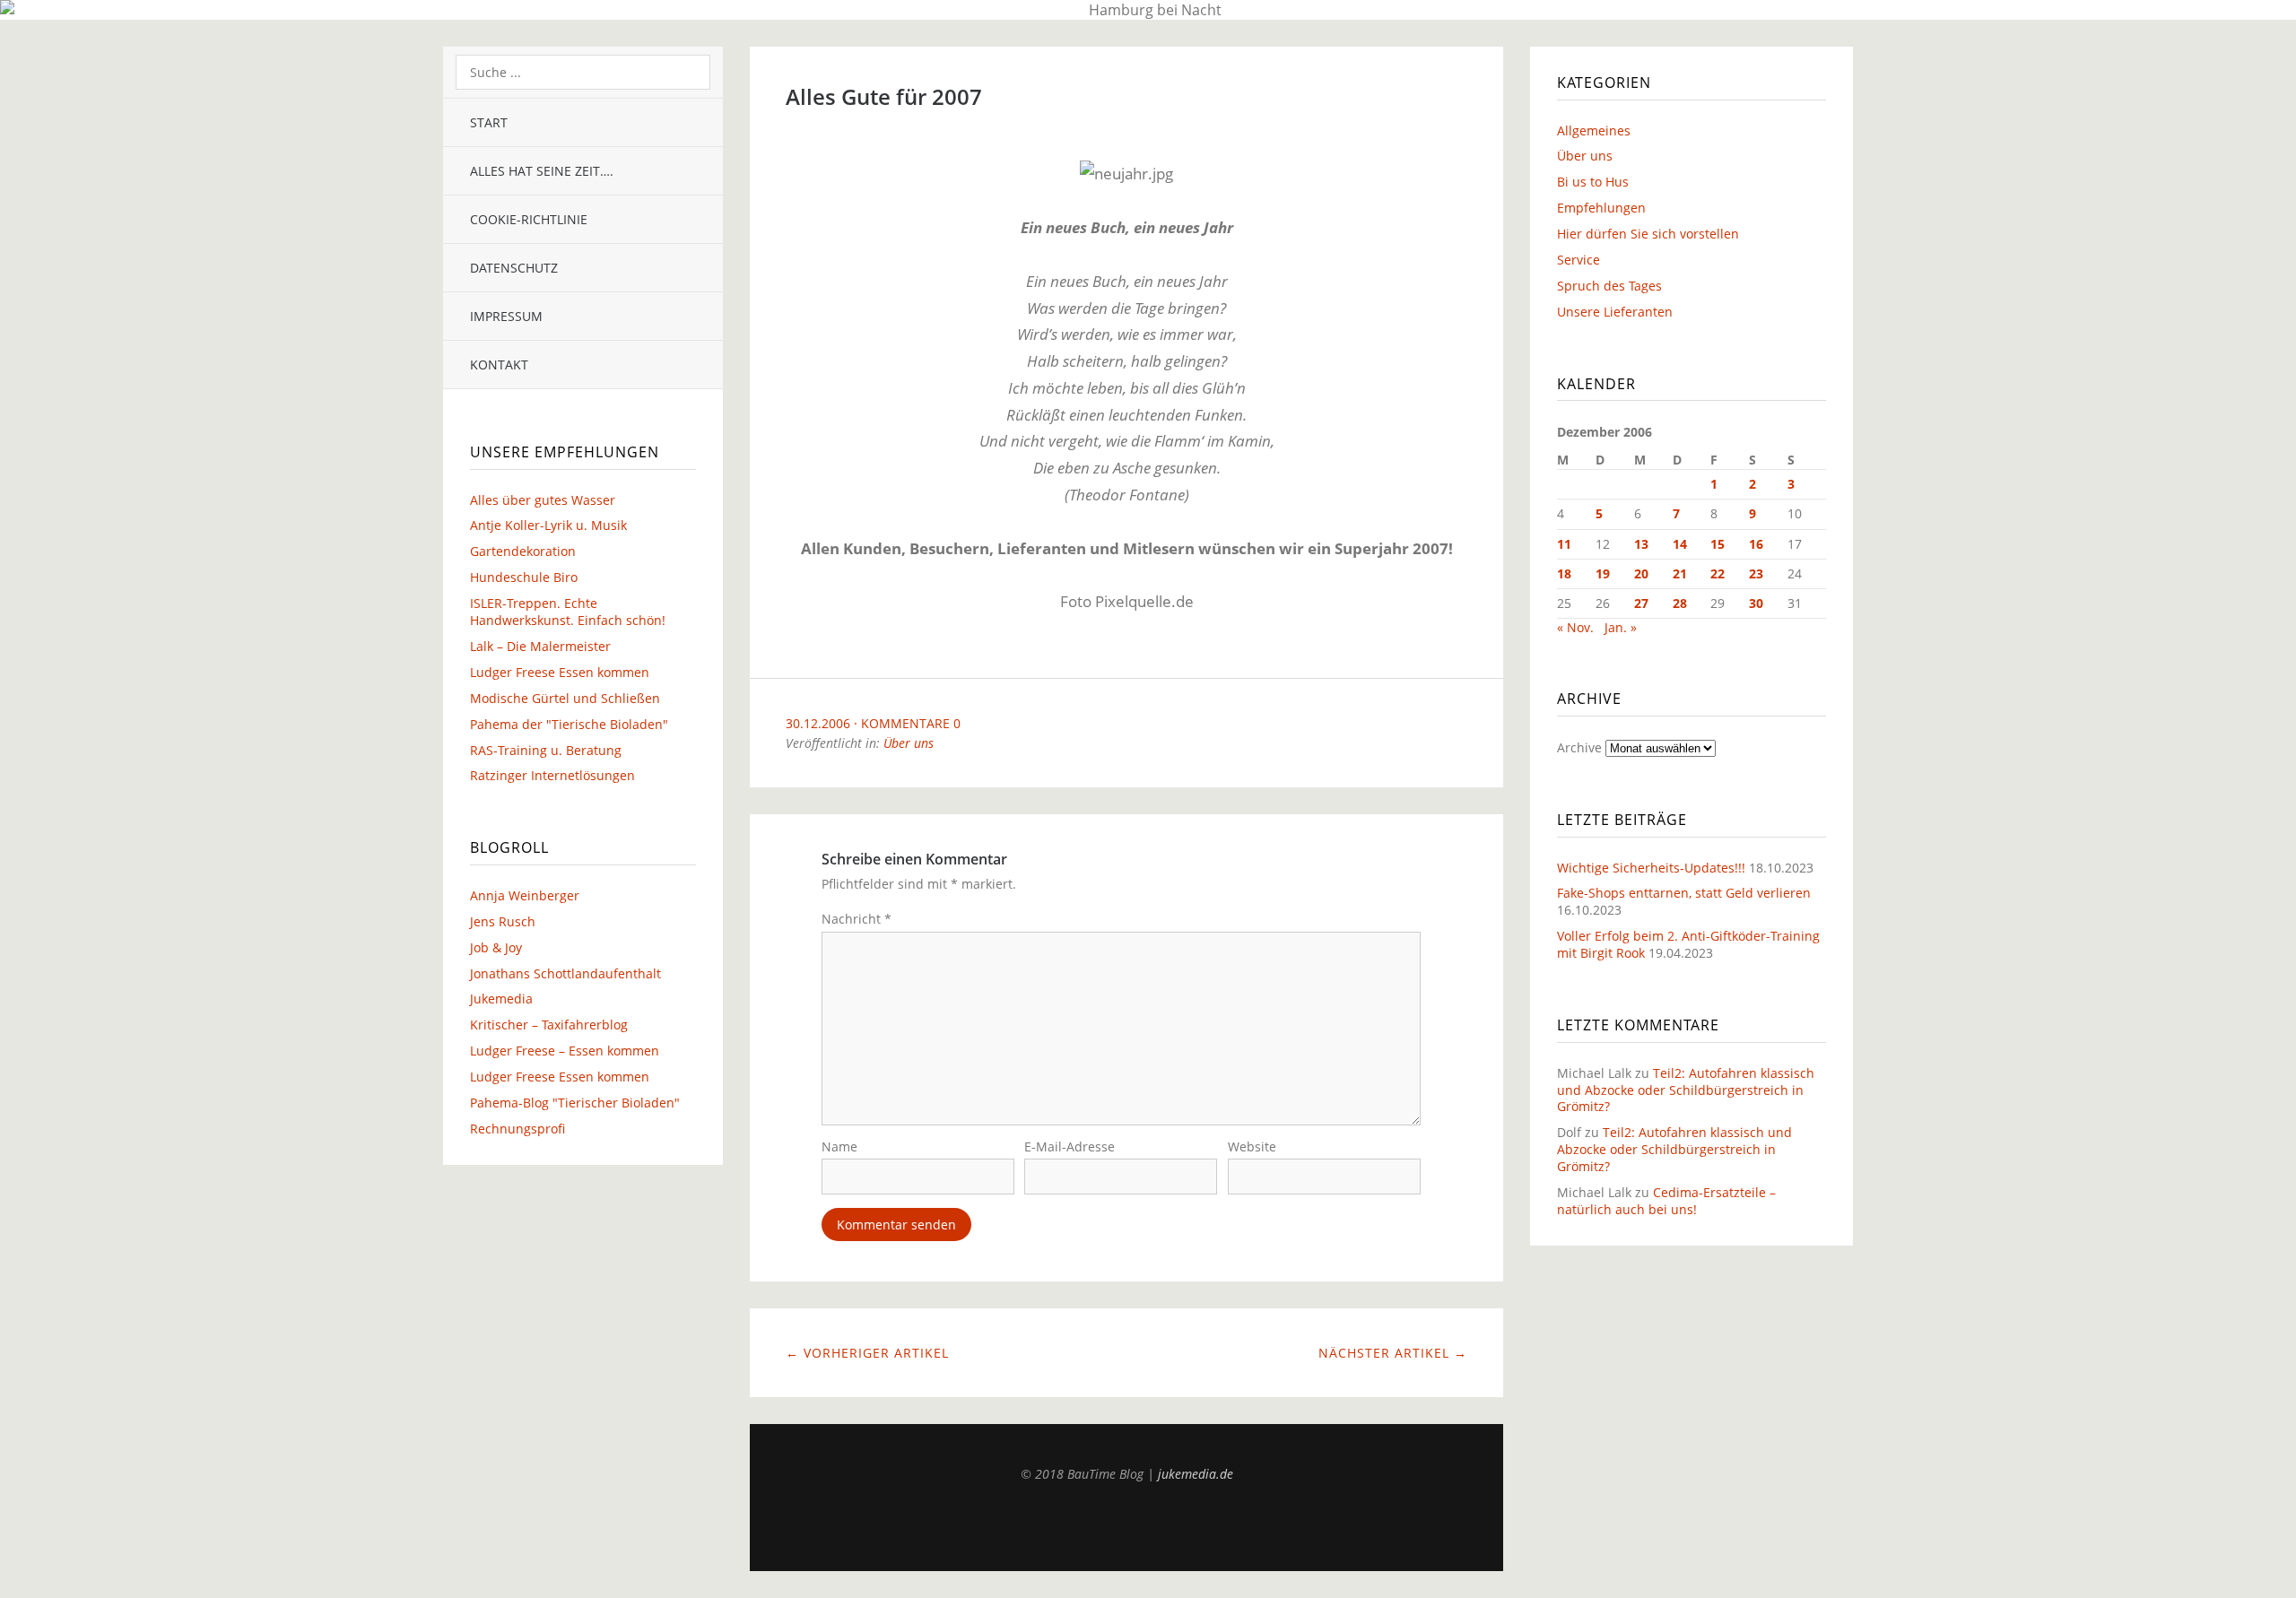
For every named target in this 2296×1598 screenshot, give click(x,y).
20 (1641, 573)
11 (1564, 544)
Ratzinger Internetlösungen (552, 775)
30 (1756, 603)
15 (1718, 544)
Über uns (909, 743)
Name (839, 1146)
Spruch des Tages (1609, 286)
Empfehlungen (1601, 208)
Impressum (506, 316)
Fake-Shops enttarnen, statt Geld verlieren (1684, 893)
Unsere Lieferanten (1615, 312)
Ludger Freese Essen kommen (560, 672)
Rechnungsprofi (517, 1129)
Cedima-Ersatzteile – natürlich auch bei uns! (1666, 1201)
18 (1564, 573)
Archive (1579, 747)
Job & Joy (496, 947)
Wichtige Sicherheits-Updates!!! (1651, 868)
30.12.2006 (818, 723)
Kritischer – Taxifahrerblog (549, 1025)
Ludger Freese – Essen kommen (565, 1051)
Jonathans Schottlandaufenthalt (565, 973)
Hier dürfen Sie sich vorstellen (1648, 234)
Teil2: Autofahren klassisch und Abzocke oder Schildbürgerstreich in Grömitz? (1686, 1090)
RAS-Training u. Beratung (546, 750)
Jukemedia (501, 999)
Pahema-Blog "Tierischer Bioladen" (575, 1103)
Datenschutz (514, 268)
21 (1680, 573)
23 (1756, 573)
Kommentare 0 (911, 723)
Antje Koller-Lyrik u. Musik (548, 525)
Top (1126, 1526)
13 (1641, 544)
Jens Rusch (503, 921)
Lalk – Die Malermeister (540, 646)
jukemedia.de (1196, 1474)
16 (1756, 544)
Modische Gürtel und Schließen (565, 698)
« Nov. (1575, 627)
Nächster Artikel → (1393, 1353)
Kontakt (499, 365)
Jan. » (1621, 627)
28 (1680, 603)
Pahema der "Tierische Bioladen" (569, 724)
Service (1578, 260)
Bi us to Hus (1593, 182)
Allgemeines (1594, 130)
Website (1252, 1146)
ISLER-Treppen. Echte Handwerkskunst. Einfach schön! (568, 612)
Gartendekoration (523, 551)
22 (1718, 573)
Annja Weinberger (525, 895)
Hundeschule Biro (524, 577)
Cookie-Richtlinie (529, 219)
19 (1603, 573)
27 (1641, 603)
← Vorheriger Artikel (867, 1353)
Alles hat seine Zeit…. (542, 171)
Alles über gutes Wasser (543, 500)
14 (1680, 544)
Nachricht (857, 919)
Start (489, 122)
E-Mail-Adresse (1070, 1146)
